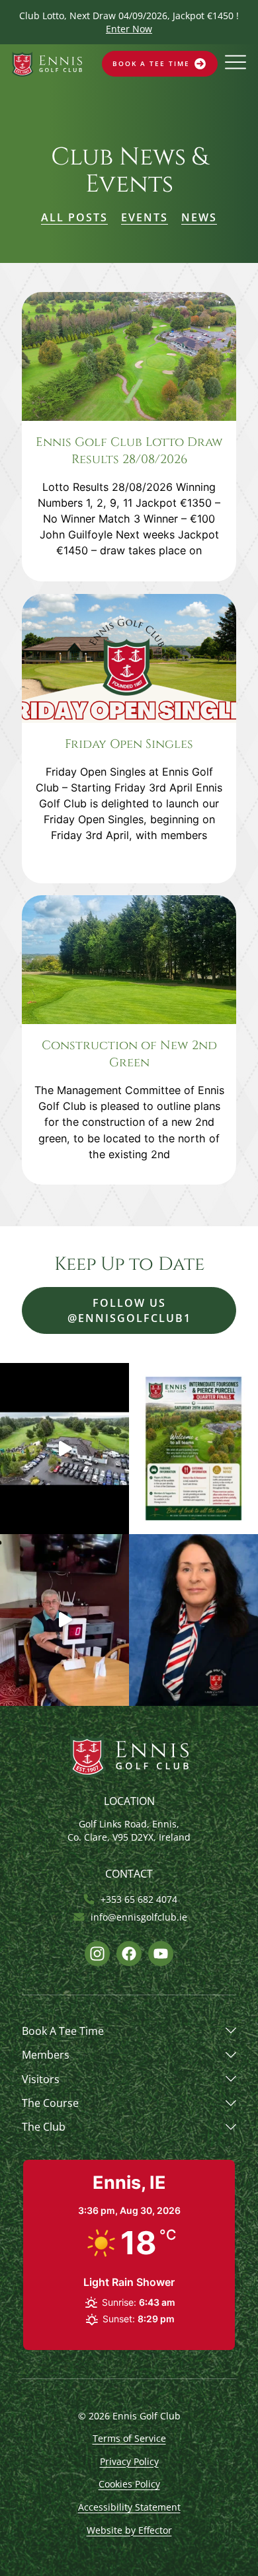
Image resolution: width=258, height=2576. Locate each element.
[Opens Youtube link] (161, 1954)
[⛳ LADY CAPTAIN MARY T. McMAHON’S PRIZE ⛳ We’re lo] (193, 1620)
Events (145, 217)
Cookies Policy (129, 2484)
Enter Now (129, 29)
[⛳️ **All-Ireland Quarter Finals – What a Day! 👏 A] (64, 1449)
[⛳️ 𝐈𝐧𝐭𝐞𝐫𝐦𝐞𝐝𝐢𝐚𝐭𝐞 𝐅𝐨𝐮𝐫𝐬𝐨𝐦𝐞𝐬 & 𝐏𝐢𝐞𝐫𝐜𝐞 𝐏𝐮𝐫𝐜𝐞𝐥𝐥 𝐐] (193, 1449)
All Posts (74, 217)
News (199, 217)
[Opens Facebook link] (129, 1954)
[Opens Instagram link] (97, 1954)
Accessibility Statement (129, 2507)
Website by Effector (129, 2530)
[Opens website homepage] (47, 64)
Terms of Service (129, 2438)
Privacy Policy (129, 2461)
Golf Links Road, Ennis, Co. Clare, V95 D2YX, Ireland (129, 1830)
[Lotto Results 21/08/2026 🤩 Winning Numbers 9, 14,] (64, 1620)
